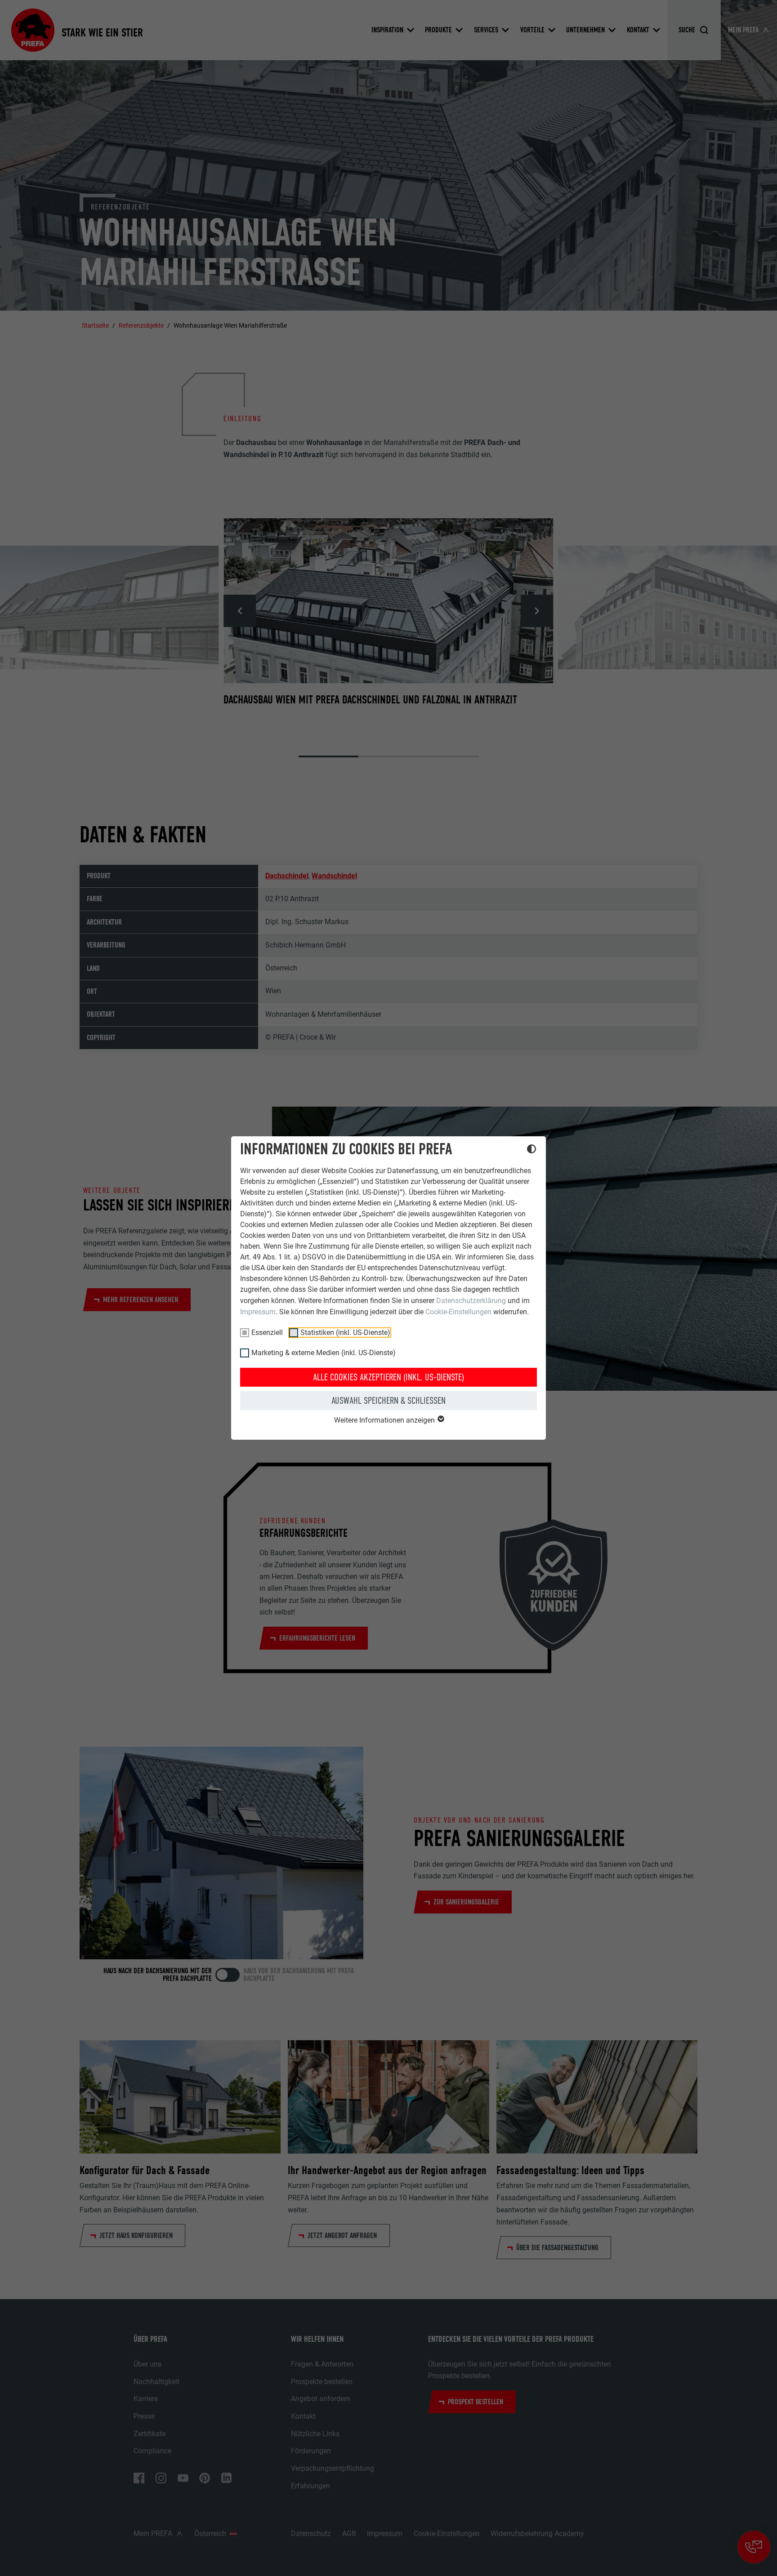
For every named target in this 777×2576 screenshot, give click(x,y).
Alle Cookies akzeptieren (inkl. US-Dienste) (388, 1377)
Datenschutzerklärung (471, 1301)
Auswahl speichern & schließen (388, 1401)
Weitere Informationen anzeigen (385, 1420)
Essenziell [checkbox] (267, 1332)
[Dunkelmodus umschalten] (531, 1150)
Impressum (258, 1312)
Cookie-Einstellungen (458, 1312)
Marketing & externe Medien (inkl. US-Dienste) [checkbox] (324, 1353)
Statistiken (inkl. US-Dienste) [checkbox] (345, 1332)
